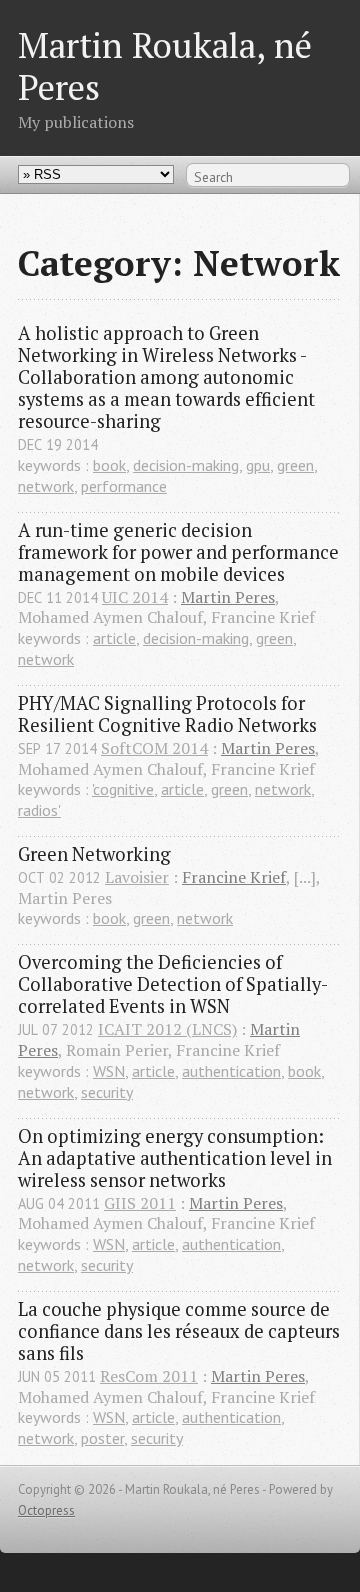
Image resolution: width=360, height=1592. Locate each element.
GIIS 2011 (140, 1203)
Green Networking (94, 854)
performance (124, 486)
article (114, 638)
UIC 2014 (135, 597)
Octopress (46, 1510)
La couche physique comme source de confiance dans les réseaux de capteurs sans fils (179, 1331)
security (107, 1092)
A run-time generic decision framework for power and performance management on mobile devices (179, 552)
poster (102, 1438)
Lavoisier (137, 877)
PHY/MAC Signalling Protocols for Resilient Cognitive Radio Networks (167, 714)
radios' (39, 810)
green (295, 465)
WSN (109, 1071)
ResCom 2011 (149, 1376)
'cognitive (123, 789)
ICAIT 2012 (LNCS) (167, 1029)
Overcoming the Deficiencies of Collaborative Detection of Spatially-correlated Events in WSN (173, 984)
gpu (258, 465)
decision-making (186, 465)
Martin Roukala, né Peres (165, 65)
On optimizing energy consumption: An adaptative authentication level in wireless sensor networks (177, 1158)
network (46, 486)
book (109, 465)
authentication (231, 1071)
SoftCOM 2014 (154, 748)
